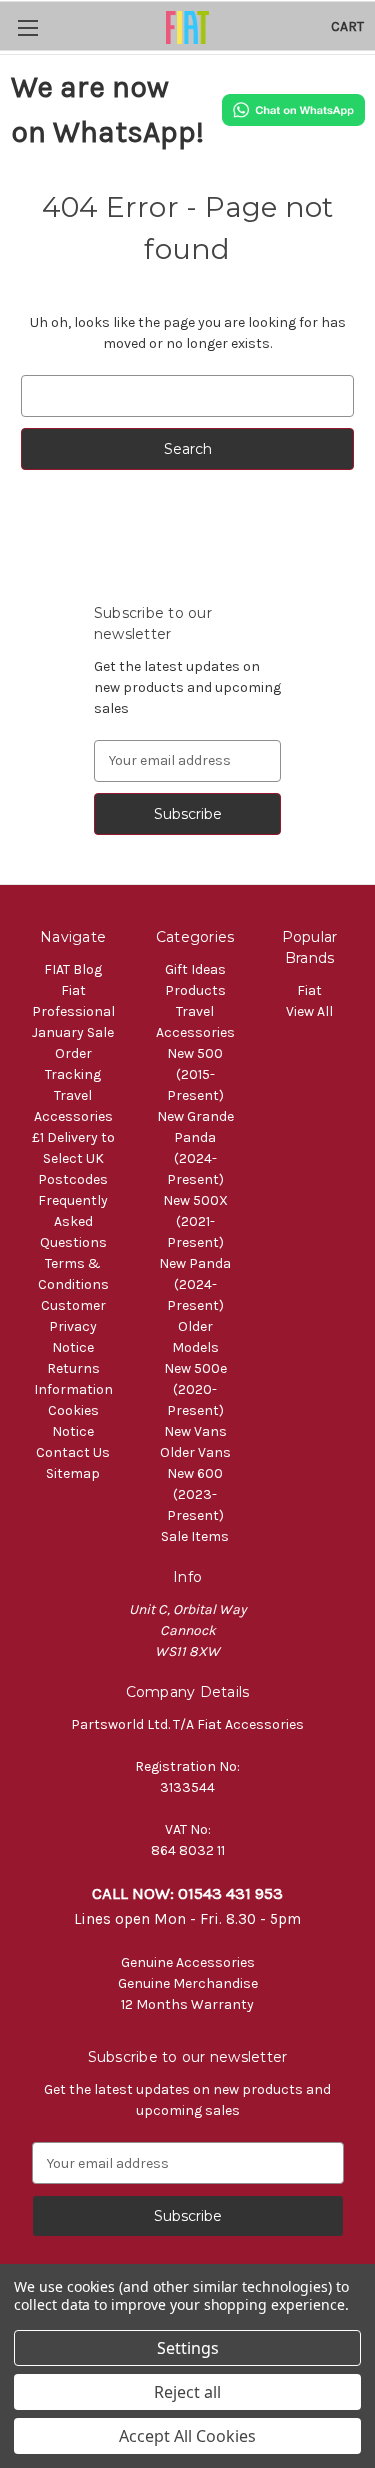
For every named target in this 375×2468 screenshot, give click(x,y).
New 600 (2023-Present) (195, 1494)
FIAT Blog (73, 969)
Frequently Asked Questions (73, 1221)
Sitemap (73, 1473)
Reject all (187, 2392)
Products (195, 990)
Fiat (309, 990)
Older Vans (195, 1452)
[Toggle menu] (27, 27)
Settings (188, 2348)
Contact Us (73, 1452)
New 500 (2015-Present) (195, 1074)
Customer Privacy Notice (73, 1326)
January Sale (73, 1032)
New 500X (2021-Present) (195, 1221)
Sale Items (195, 1536)
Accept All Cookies (187, 2436)
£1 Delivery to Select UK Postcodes (73, 1158)
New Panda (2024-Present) (195, 1284)
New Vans (195, 1431)
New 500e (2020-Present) (195, 1389)
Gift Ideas (195, 969)
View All (309, 1011)
